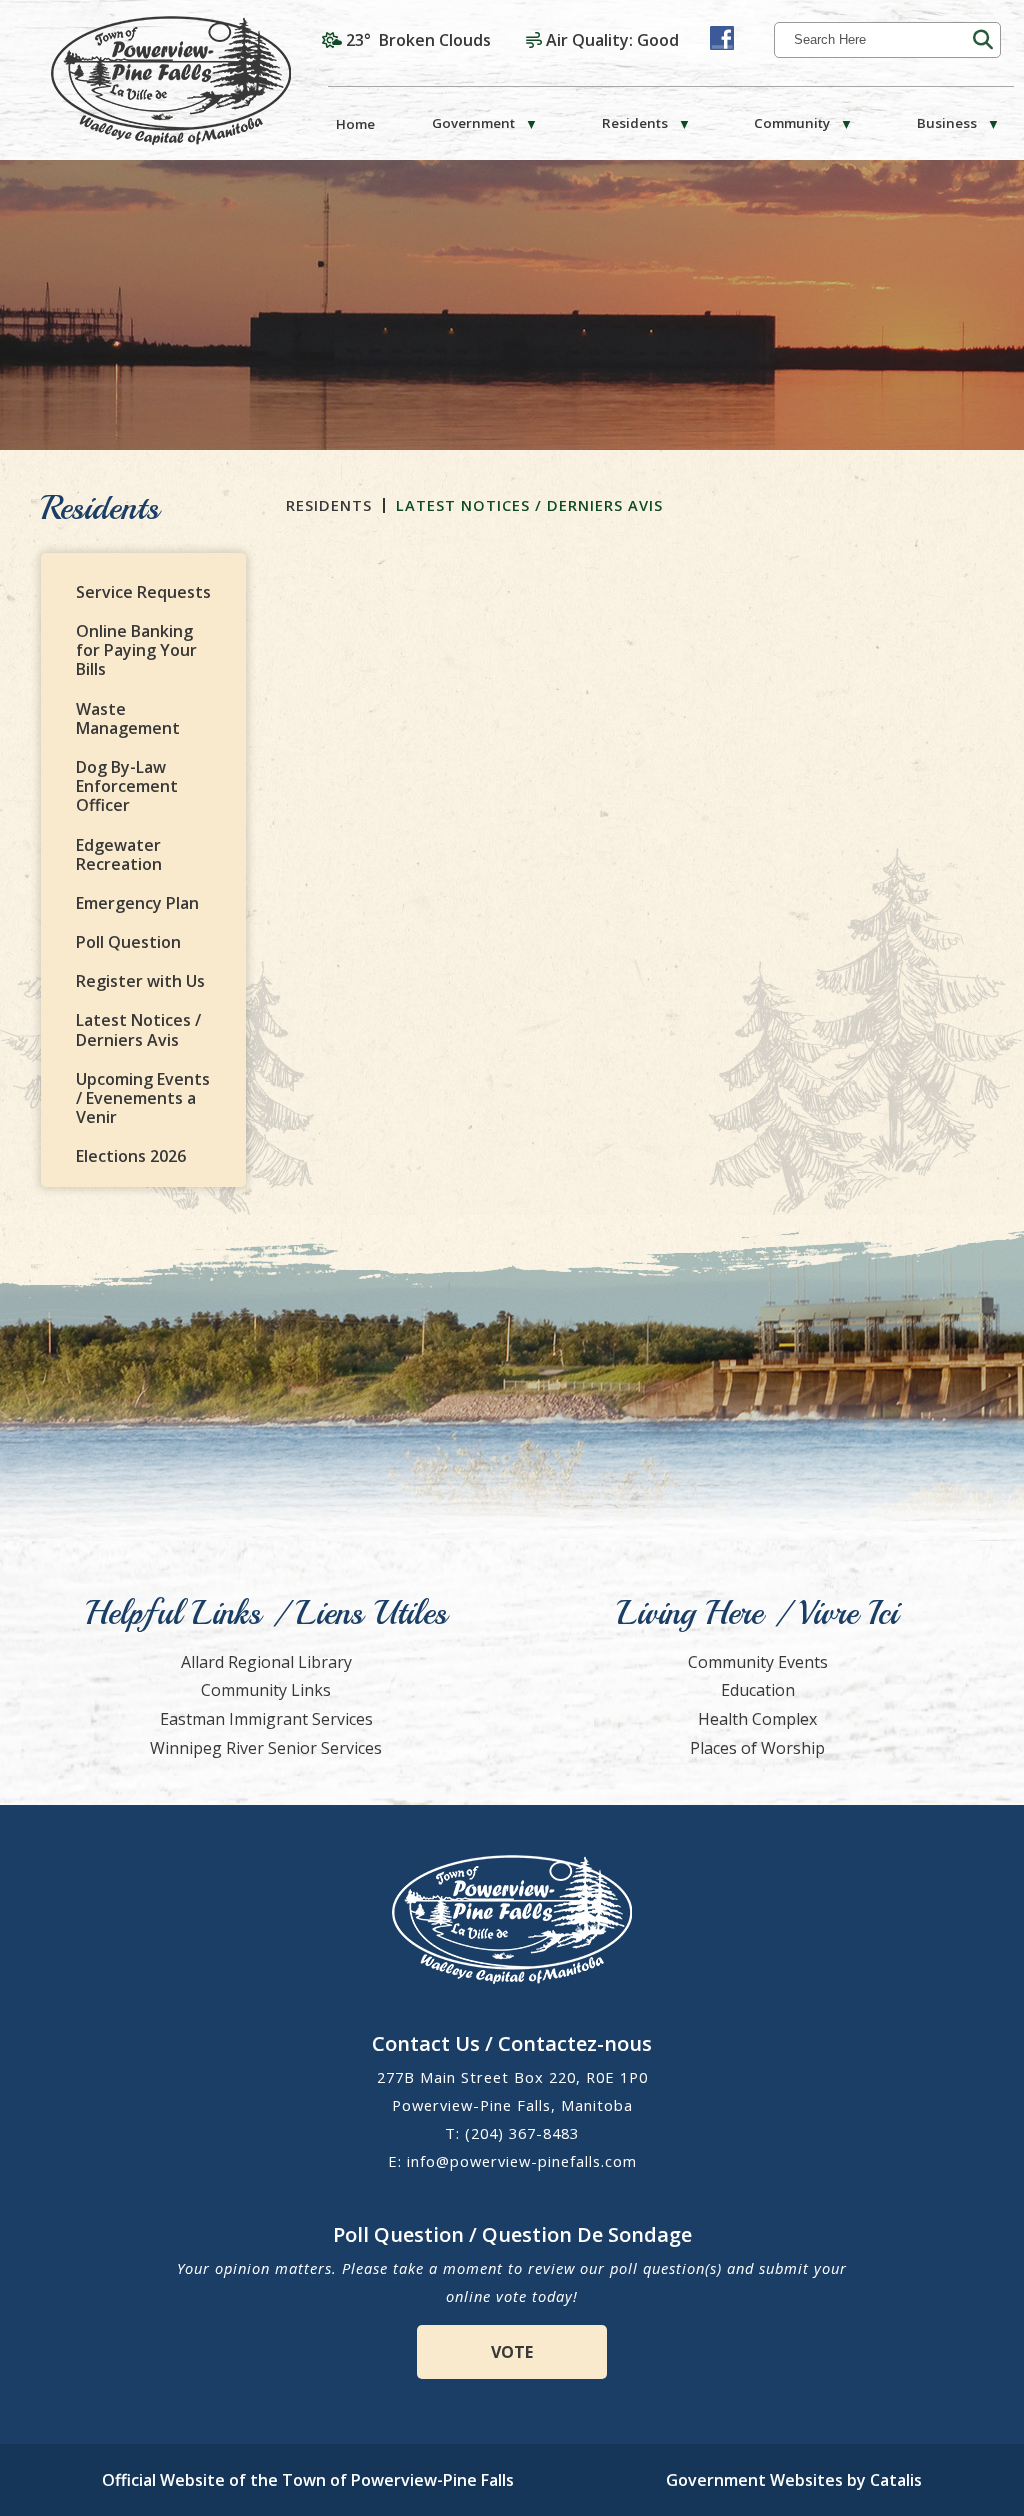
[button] (983, 40)
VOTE (512, 2352)
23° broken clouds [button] (418, 40)
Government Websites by (794, 2480)
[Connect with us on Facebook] (722, 38)
